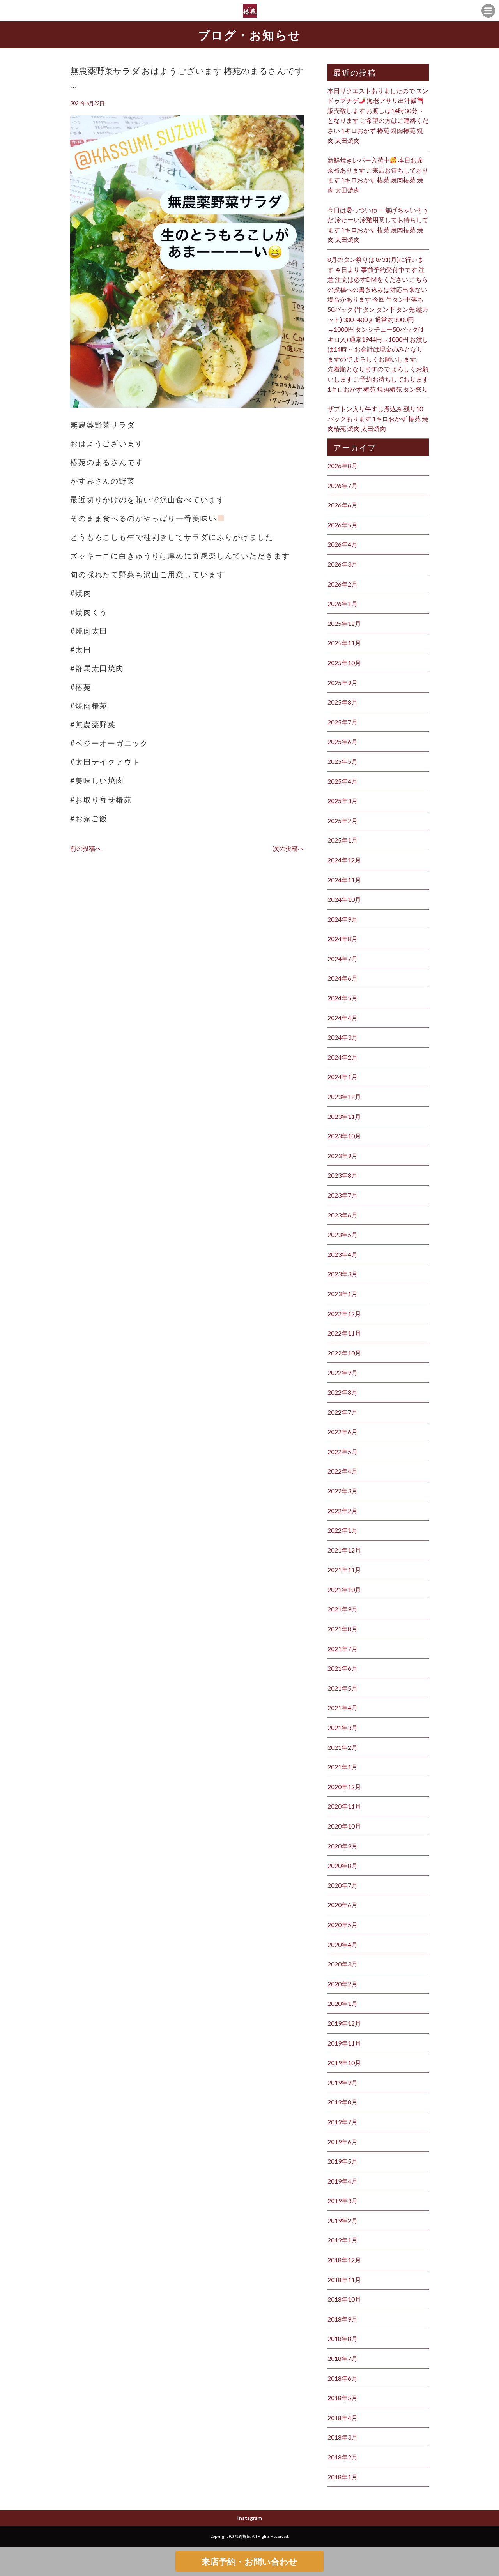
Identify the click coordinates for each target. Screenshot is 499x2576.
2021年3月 (342, 1727)
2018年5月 (342, 2398)
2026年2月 (342, 584)
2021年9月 (342, 1609)
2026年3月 (342, 564)
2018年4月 (342, 2418)
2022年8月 (342, 1392)
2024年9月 (342, 919)
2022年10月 (344, 1353)
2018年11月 (344, 2280)
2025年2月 (342, 821)
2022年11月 (344, 1333)
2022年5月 (342, 1451)
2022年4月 (342, 1471)
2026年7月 (342, 485)
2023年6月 (342, 1215)
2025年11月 (344, 643)
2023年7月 (342, 1195)
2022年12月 (344, 1314)
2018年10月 (344, 2299)
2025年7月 (342, 722)
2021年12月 (344, 1550)
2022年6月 (342, 1432)
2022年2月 (342, 1511)
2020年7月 (342, 1885)
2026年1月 (342, 603)
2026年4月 (342, 544)
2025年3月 (342, 801)
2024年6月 (342, 978)
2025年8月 (342, 702)
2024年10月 (344, 899)
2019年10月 (344, 2063)
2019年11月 (344, 2043)
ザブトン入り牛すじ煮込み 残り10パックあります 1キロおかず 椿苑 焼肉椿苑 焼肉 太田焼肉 (378, 419)
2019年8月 (342, 2102)
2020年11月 (344, 1806)
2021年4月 (342, 1708)
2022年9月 (342, 1372)
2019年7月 (342, 2122)
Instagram (249, 2518)
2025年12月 (344, 623)
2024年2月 (342, 1057)
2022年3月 (342, 1491)
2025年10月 (344, 663)
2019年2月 (342, 2220)
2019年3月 (342, 2201)
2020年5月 (342, 1925)
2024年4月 (342, 1018)
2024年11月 (344, 880)
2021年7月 (342, 1649)
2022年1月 (342, 1530)
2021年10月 (344, 1589)
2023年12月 (344, 1096)
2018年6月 (342, 2378)
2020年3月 (342, 1964)
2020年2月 (342, 1984)
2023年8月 (342, 1175)
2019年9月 (342, 2082)
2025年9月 (342, 683)
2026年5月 (342, 525)
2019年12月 (344, 2023)
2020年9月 (342, 1846)
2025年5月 (342, 761)
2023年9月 (342, 1156)
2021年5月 (342, 1688)
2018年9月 (342, 2319)
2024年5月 (342, 998)
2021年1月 (342, 1767)
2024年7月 (342, 958)
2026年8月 (342, 466)
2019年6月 (342, 2142)
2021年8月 (342, 1629)
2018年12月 (344, 2260)
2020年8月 (342, 1865)
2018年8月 (342, 2338)
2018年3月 (342, 2437)
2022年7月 (342, 1412)
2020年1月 (342, 2003)
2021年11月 (344, 1570)
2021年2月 (342, 1747)
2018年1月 (342, 2477)
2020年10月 (344, 1826)
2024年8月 (342, 939)
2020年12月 (344, 1787)
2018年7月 (342, 2358)
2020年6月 (342, 1905)
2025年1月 (342, 840)
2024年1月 (342, 1077)
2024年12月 (344, 860)
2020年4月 (342, 1944)
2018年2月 (342, 2457)
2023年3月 (342, 1274)
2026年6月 (342, 505)
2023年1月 (342, 1294)
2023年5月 (342, 1234)
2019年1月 (342, 2240)
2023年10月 (344, 1136)
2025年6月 (342, 741)
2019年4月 (342, 2181)
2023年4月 (342, 1254)
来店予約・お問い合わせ (249, 2561)
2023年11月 (344, 1116)
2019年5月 (342, 2161)
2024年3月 (342, 1037)
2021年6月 (342, 1668)
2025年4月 (342, 781)
